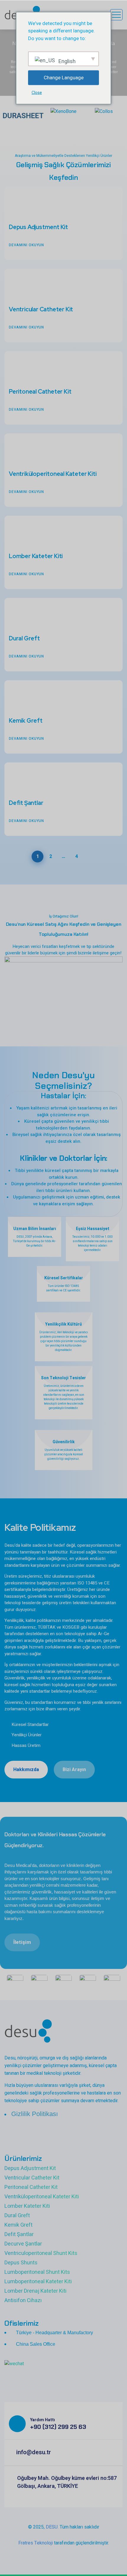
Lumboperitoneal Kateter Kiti (38, 2282)
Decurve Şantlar (23, 2244)
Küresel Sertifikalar (64, 1278)
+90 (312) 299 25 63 (58, 2427)
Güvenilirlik (64, 1442)
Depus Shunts (21, 2263)
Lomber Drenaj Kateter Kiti (35, 2291)
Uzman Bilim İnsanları (35, 1229)
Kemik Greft (26, 721)
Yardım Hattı (43, 2420)
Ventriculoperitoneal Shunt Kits (41, 2253)
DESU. (52, 2527)
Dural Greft (24, 638)
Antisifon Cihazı (23, 2300)
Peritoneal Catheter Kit (40, 392)
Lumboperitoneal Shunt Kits (37, 2272)
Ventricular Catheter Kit (41, 309)
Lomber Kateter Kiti (36, 556)
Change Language (64, 78)
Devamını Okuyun (26, 245)
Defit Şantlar (26, 803)
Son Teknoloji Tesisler (63, 1378)
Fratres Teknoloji (36, 2543)
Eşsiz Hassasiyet (93, 1229)
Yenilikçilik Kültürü (63, 1324)
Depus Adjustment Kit (38, 227)
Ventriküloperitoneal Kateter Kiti (53, 474)
